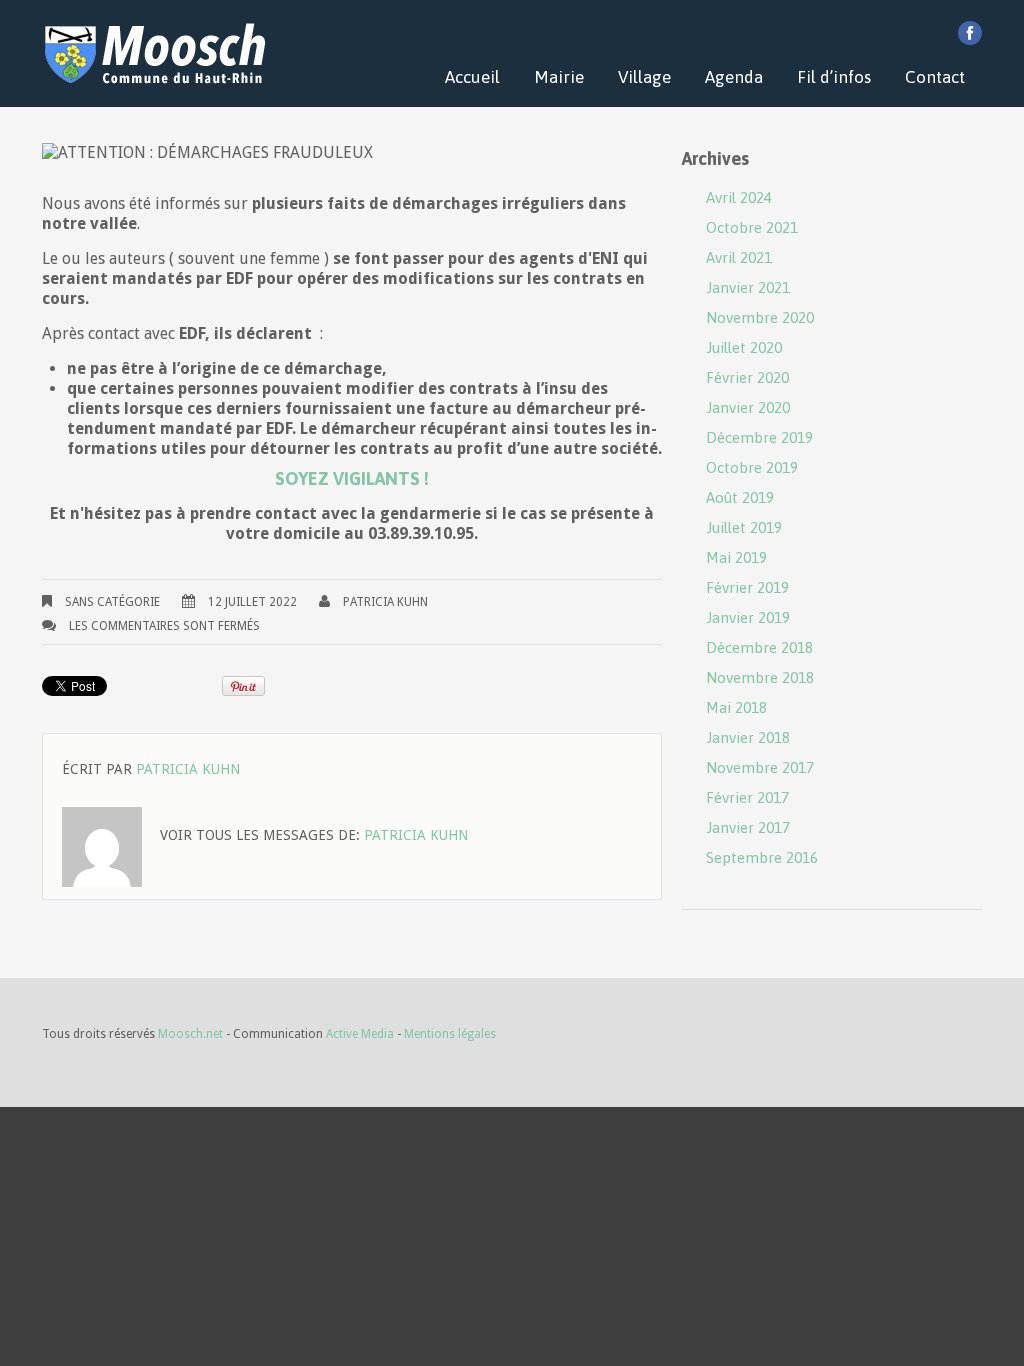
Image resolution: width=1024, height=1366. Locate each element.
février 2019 (747, 587)
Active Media (360, 1034)
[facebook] (970, 33)
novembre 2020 (760, 317)
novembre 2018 (760, 677)
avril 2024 (739, 197)
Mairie (559, 77)
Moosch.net (190, 1034)
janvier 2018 (748, 737)
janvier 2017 (748, 827)
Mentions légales (450, 1034)
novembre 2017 (760, 767)
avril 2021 (739, 257)
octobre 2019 (752, 467)
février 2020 (747, 377)
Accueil (472, 77)
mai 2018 (736, 707)
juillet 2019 (744, 527)
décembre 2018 (759, 647)
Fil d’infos (834, 77)
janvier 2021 (748, 287)
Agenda (734, 77)
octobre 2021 (752, 227)
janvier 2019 (748, 617)
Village (644, 77)
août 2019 (740, 497)
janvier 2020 (748, 407)
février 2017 (747, 797)
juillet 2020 (744, 347)
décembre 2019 (759, 437)
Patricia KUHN (385, 602)
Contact (935, 77)
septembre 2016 (762, 857)
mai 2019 (736, 557)
